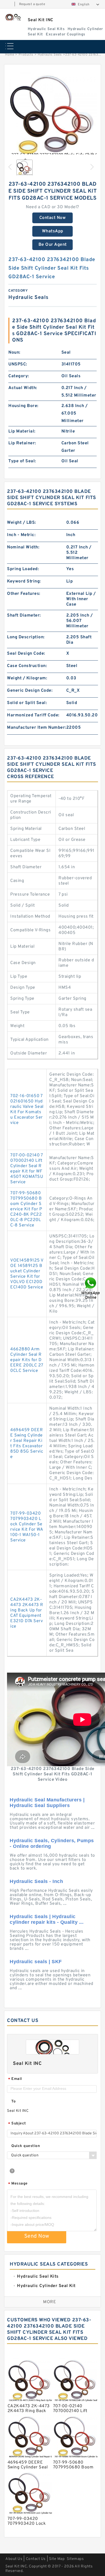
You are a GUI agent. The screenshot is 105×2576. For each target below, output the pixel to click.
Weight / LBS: (22, 523)
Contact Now (53, 218)
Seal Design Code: (26, 654)
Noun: (14, 353)
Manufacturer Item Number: (37, 728)
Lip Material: (22, 431)
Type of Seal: (22, 461)
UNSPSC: (18, 364)
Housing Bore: (23, 406)
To (13, 2102)
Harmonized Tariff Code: (33, 715)
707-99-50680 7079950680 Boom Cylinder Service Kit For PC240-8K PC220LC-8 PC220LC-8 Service (26, 1209)
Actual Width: (23, 388)
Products (26, 55)
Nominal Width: (23, 547)
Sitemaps (75, 2559)
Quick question (26, 2146)
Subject (17, 2124)
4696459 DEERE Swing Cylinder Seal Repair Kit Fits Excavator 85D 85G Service (27, 1443)
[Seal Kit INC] (13, 17)
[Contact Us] (91, 1288)
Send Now (37, 2236)
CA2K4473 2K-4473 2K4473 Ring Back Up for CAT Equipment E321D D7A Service (27, 1613)
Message (18, 2184)
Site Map (57, 2559)
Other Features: (24, 594)
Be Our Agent (53, 245)
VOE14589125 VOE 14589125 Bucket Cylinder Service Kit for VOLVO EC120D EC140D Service (27, 1274)
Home (10, 55)
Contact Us (36, 2559)
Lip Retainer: (22, 443)
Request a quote (32, 4)
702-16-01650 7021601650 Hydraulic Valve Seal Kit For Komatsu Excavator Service (27, 1109)
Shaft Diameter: (24, 615)
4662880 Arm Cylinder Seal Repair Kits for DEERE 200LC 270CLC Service (27, 1360)
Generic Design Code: (30, 691)
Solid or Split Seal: (27, 703)
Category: (19, 376)
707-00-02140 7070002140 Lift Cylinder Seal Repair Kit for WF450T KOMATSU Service (27, 1169)
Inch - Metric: (21, 535)
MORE (50, 2302)
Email (15, 2079)
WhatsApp (53, 231)
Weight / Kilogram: (27, 678)
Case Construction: (27, 666)
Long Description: (26, 637)
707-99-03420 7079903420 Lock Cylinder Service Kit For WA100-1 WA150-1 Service (27, 1527)
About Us (14, 2559)
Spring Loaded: (23, 569)
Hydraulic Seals (50, 55)
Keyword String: (24, 581)
